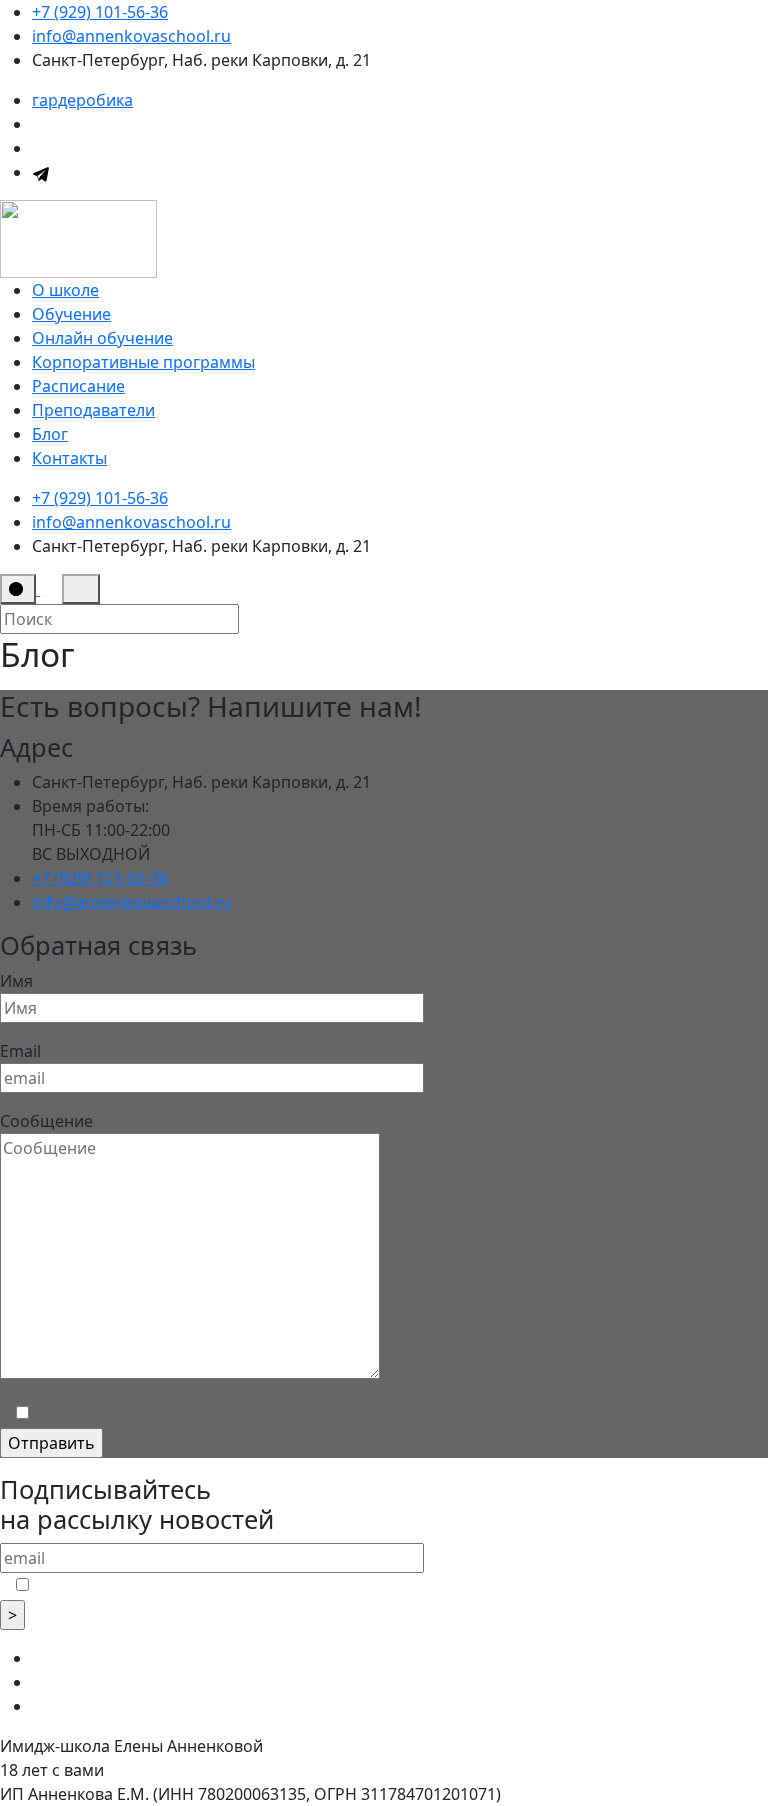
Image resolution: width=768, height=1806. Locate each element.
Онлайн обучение (102, 338)
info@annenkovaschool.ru (131, 36)
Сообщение (46, 1121)
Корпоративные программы (143, 362)
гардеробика (82, 100)
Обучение (71, 314)
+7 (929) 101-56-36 (100, 12)
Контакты (69, 458)
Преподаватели (93, 410)
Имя (16, 981)
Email (20, 1051)
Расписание (78, 386)
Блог (50, 434)
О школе (65, 290)
